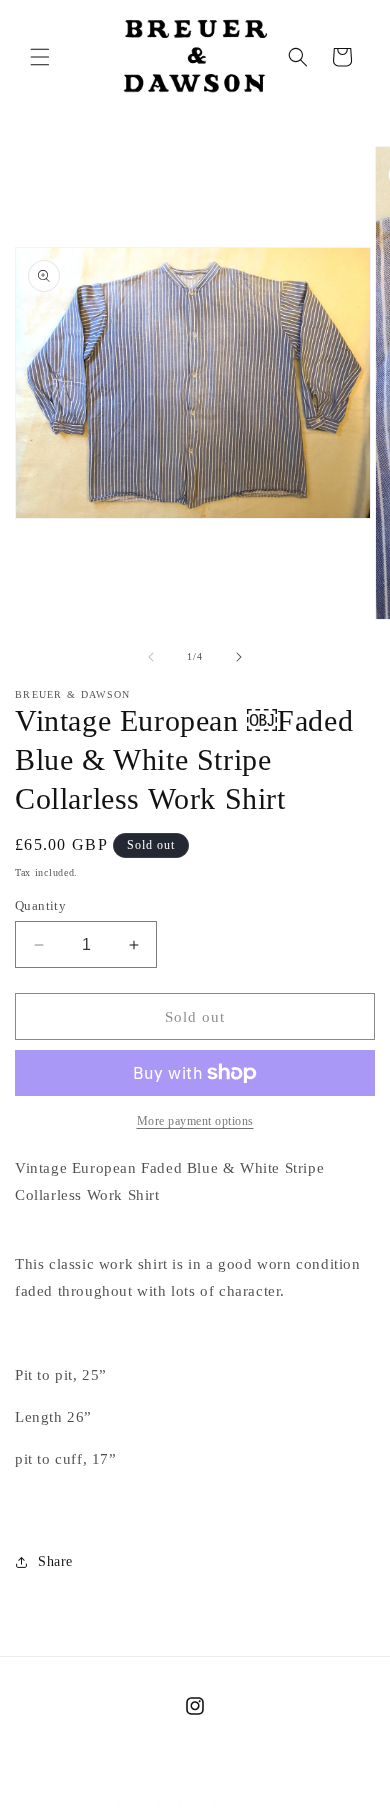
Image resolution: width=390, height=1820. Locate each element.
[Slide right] (239, 657)
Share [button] (55, 1561)
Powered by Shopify (267, 1803)
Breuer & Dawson (163, 1803)
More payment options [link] (195, 1121)
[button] (40, 57)
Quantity (40, 905)
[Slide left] (151, 657)
